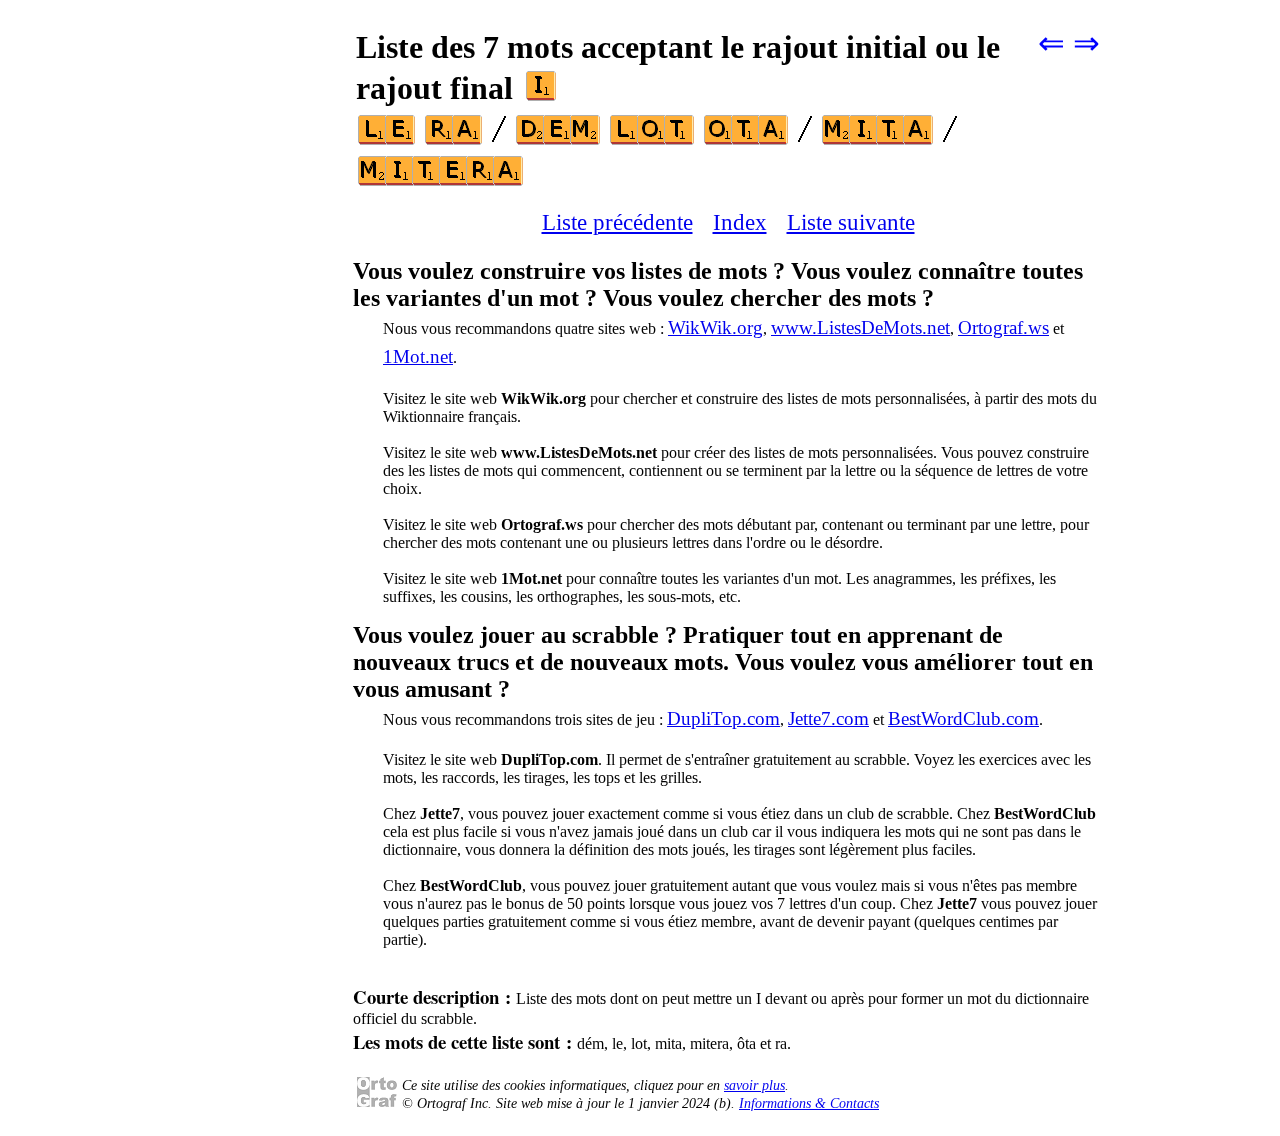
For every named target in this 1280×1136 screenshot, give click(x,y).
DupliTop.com (723, 718)
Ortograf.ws (1003, 327)
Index (740, 222)
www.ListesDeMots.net (860, 327)
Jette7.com (828, 718)
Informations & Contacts (809, 1103)
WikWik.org (715, 327)
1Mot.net (418, 356)
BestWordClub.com (963, 718)
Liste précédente (617, 222)
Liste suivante (851, 222)
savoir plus (754, 1085)
